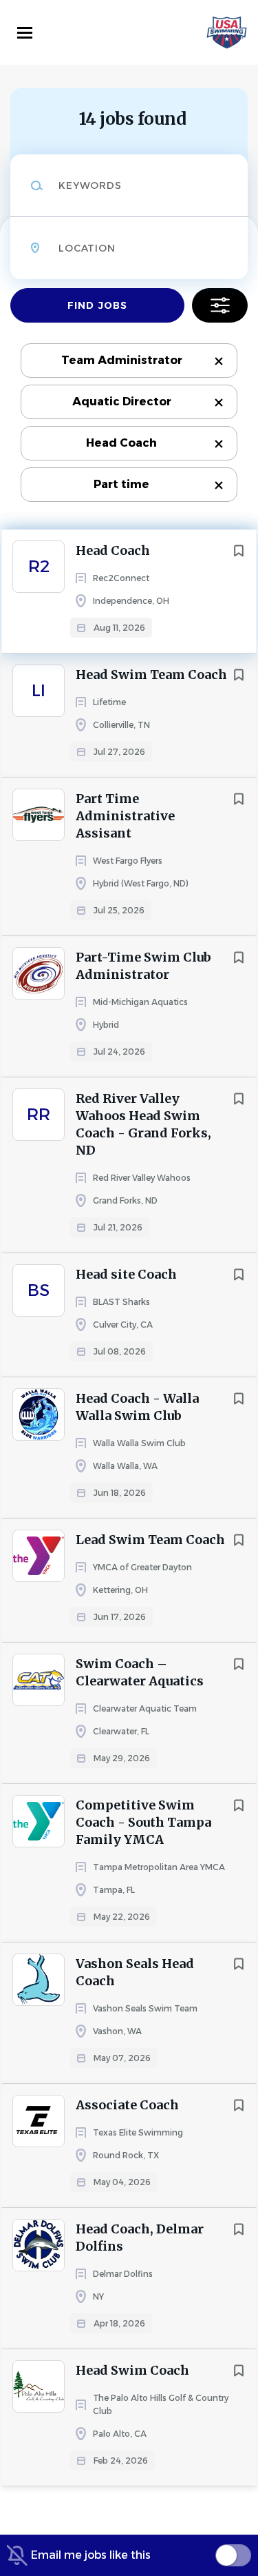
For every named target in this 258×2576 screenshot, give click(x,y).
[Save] (239, 551)
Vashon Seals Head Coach (135, 1972)
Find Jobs (97, 305)
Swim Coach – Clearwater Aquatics (140, 1672)
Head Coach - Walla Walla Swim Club (137, 1407)
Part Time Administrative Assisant (125, 816)
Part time (121, 484)
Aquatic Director (122, 402)
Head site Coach (126, 1274)
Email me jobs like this (91, 2555)
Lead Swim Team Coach (150, 1540)
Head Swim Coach (132, 2370)
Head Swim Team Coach (151, 675)
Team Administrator (122, 360)
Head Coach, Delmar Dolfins (140, 2238)
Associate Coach (127, 2105)
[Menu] (25, 33)
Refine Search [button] (220, 305)
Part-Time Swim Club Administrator (143, 966)
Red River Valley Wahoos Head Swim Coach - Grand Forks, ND (143, 1124)
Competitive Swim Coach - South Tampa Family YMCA (143, 1822)
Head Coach (121, 443)
